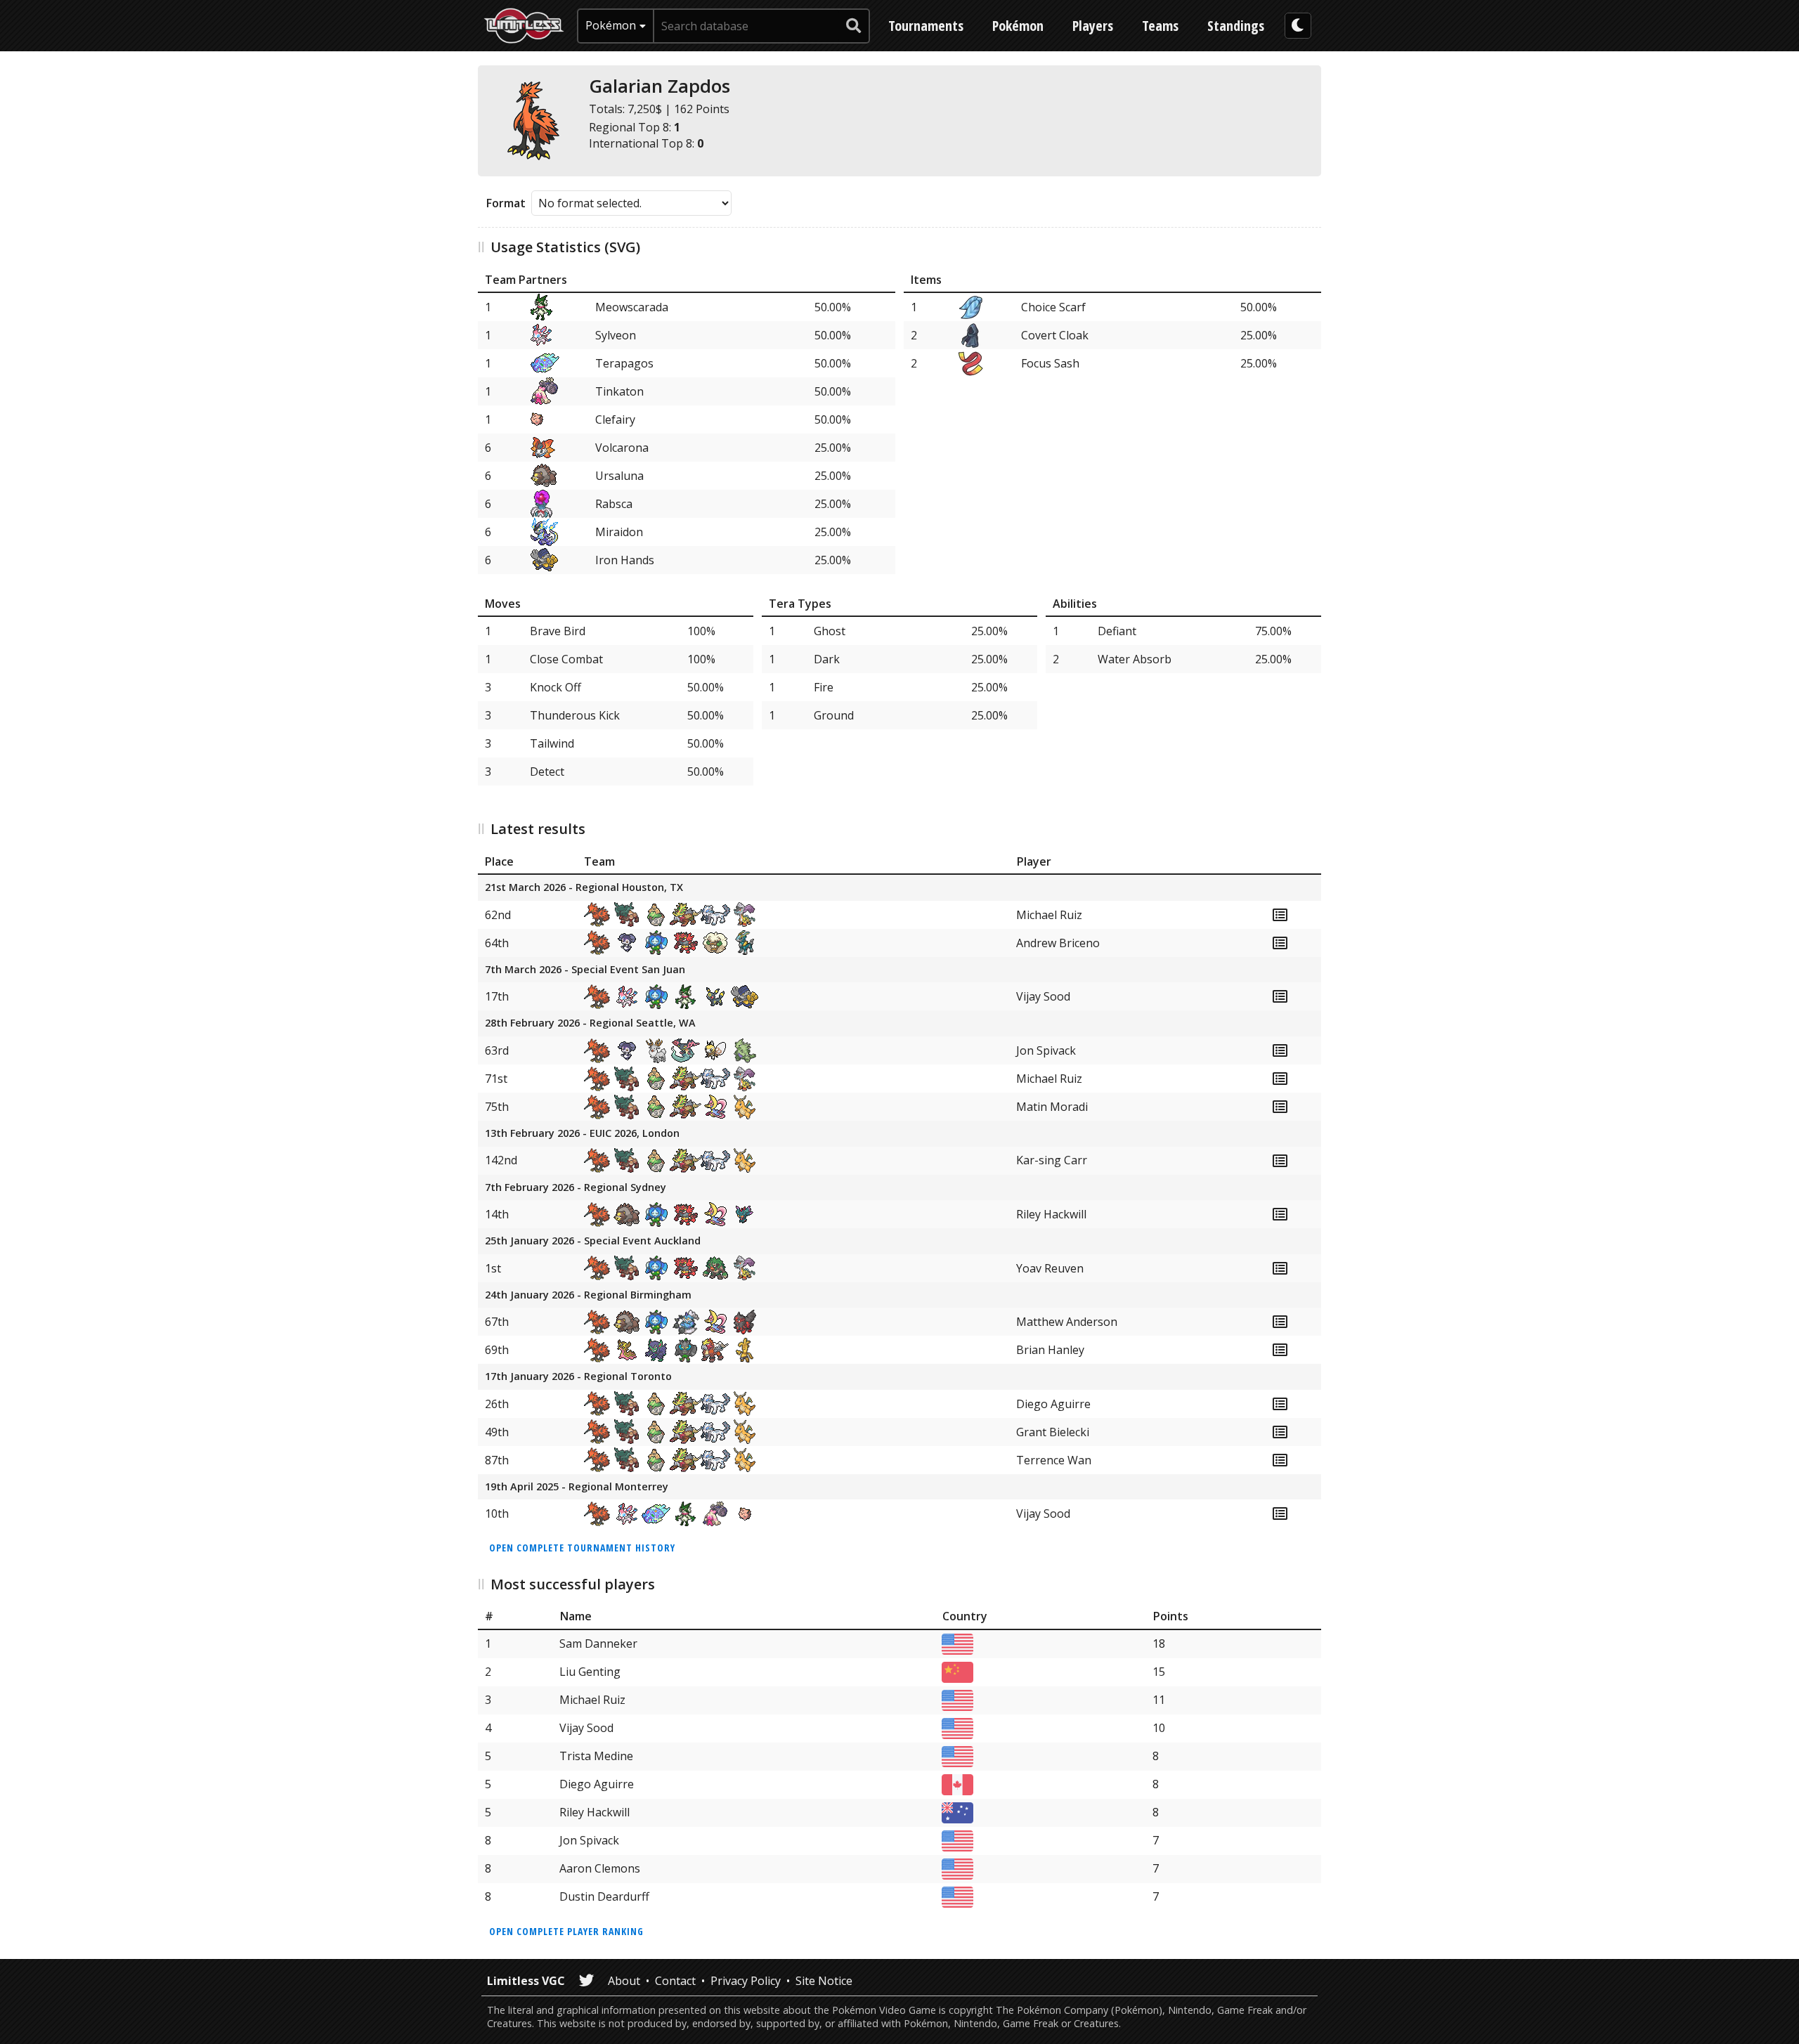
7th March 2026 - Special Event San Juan (585, 970)
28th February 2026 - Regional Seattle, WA (590, 1023)
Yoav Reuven (1050, 1268)
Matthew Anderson (1067, 1322)
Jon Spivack (1046, 1050)
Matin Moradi (1052, 1107)
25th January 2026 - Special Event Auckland (593, 1241)
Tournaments (926, 26)
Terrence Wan (1054, 1460)
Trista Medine (596, 1756)
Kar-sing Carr (1052, 1160)
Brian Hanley (1050, 1350)
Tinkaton (619, 391)
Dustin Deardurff (604, 1896)
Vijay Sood (1043, 996)
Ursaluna (619, 476)
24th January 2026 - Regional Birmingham (588, 1295)
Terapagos (624, 363)
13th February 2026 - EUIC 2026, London (582, 1134)
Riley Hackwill (1051, 1214)
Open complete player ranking (566, 1931)
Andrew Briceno (1058, 943)
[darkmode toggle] (1298, 26)
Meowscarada (632, 307)
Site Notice (824, 1981)
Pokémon (1018, 26)
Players (1093, 26)
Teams (1160, 26)
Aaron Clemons (600, 1868)
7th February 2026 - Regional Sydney (576, 1188)
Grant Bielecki (1053, 1432)
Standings (1236, 26)
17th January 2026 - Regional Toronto (578, 1377)
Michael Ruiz (1049, 915)
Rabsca (614, 504)
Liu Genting (590, 1672)
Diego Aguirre (1053, 1404)
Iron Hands (625, 560)
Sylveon (616, 335)
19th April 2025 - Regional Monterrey (577, 1487)
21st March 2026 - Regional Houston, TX (584, 888)
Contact (675, 1981)
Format (506, 203)
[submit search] (854, 26)
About (624, 1981)
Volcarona (622, 448)
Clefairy (615, 419)
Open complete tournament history (582, 1548)
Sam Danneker (598, 1643)
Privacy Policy (746, 1981)
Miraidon (619, 532)
